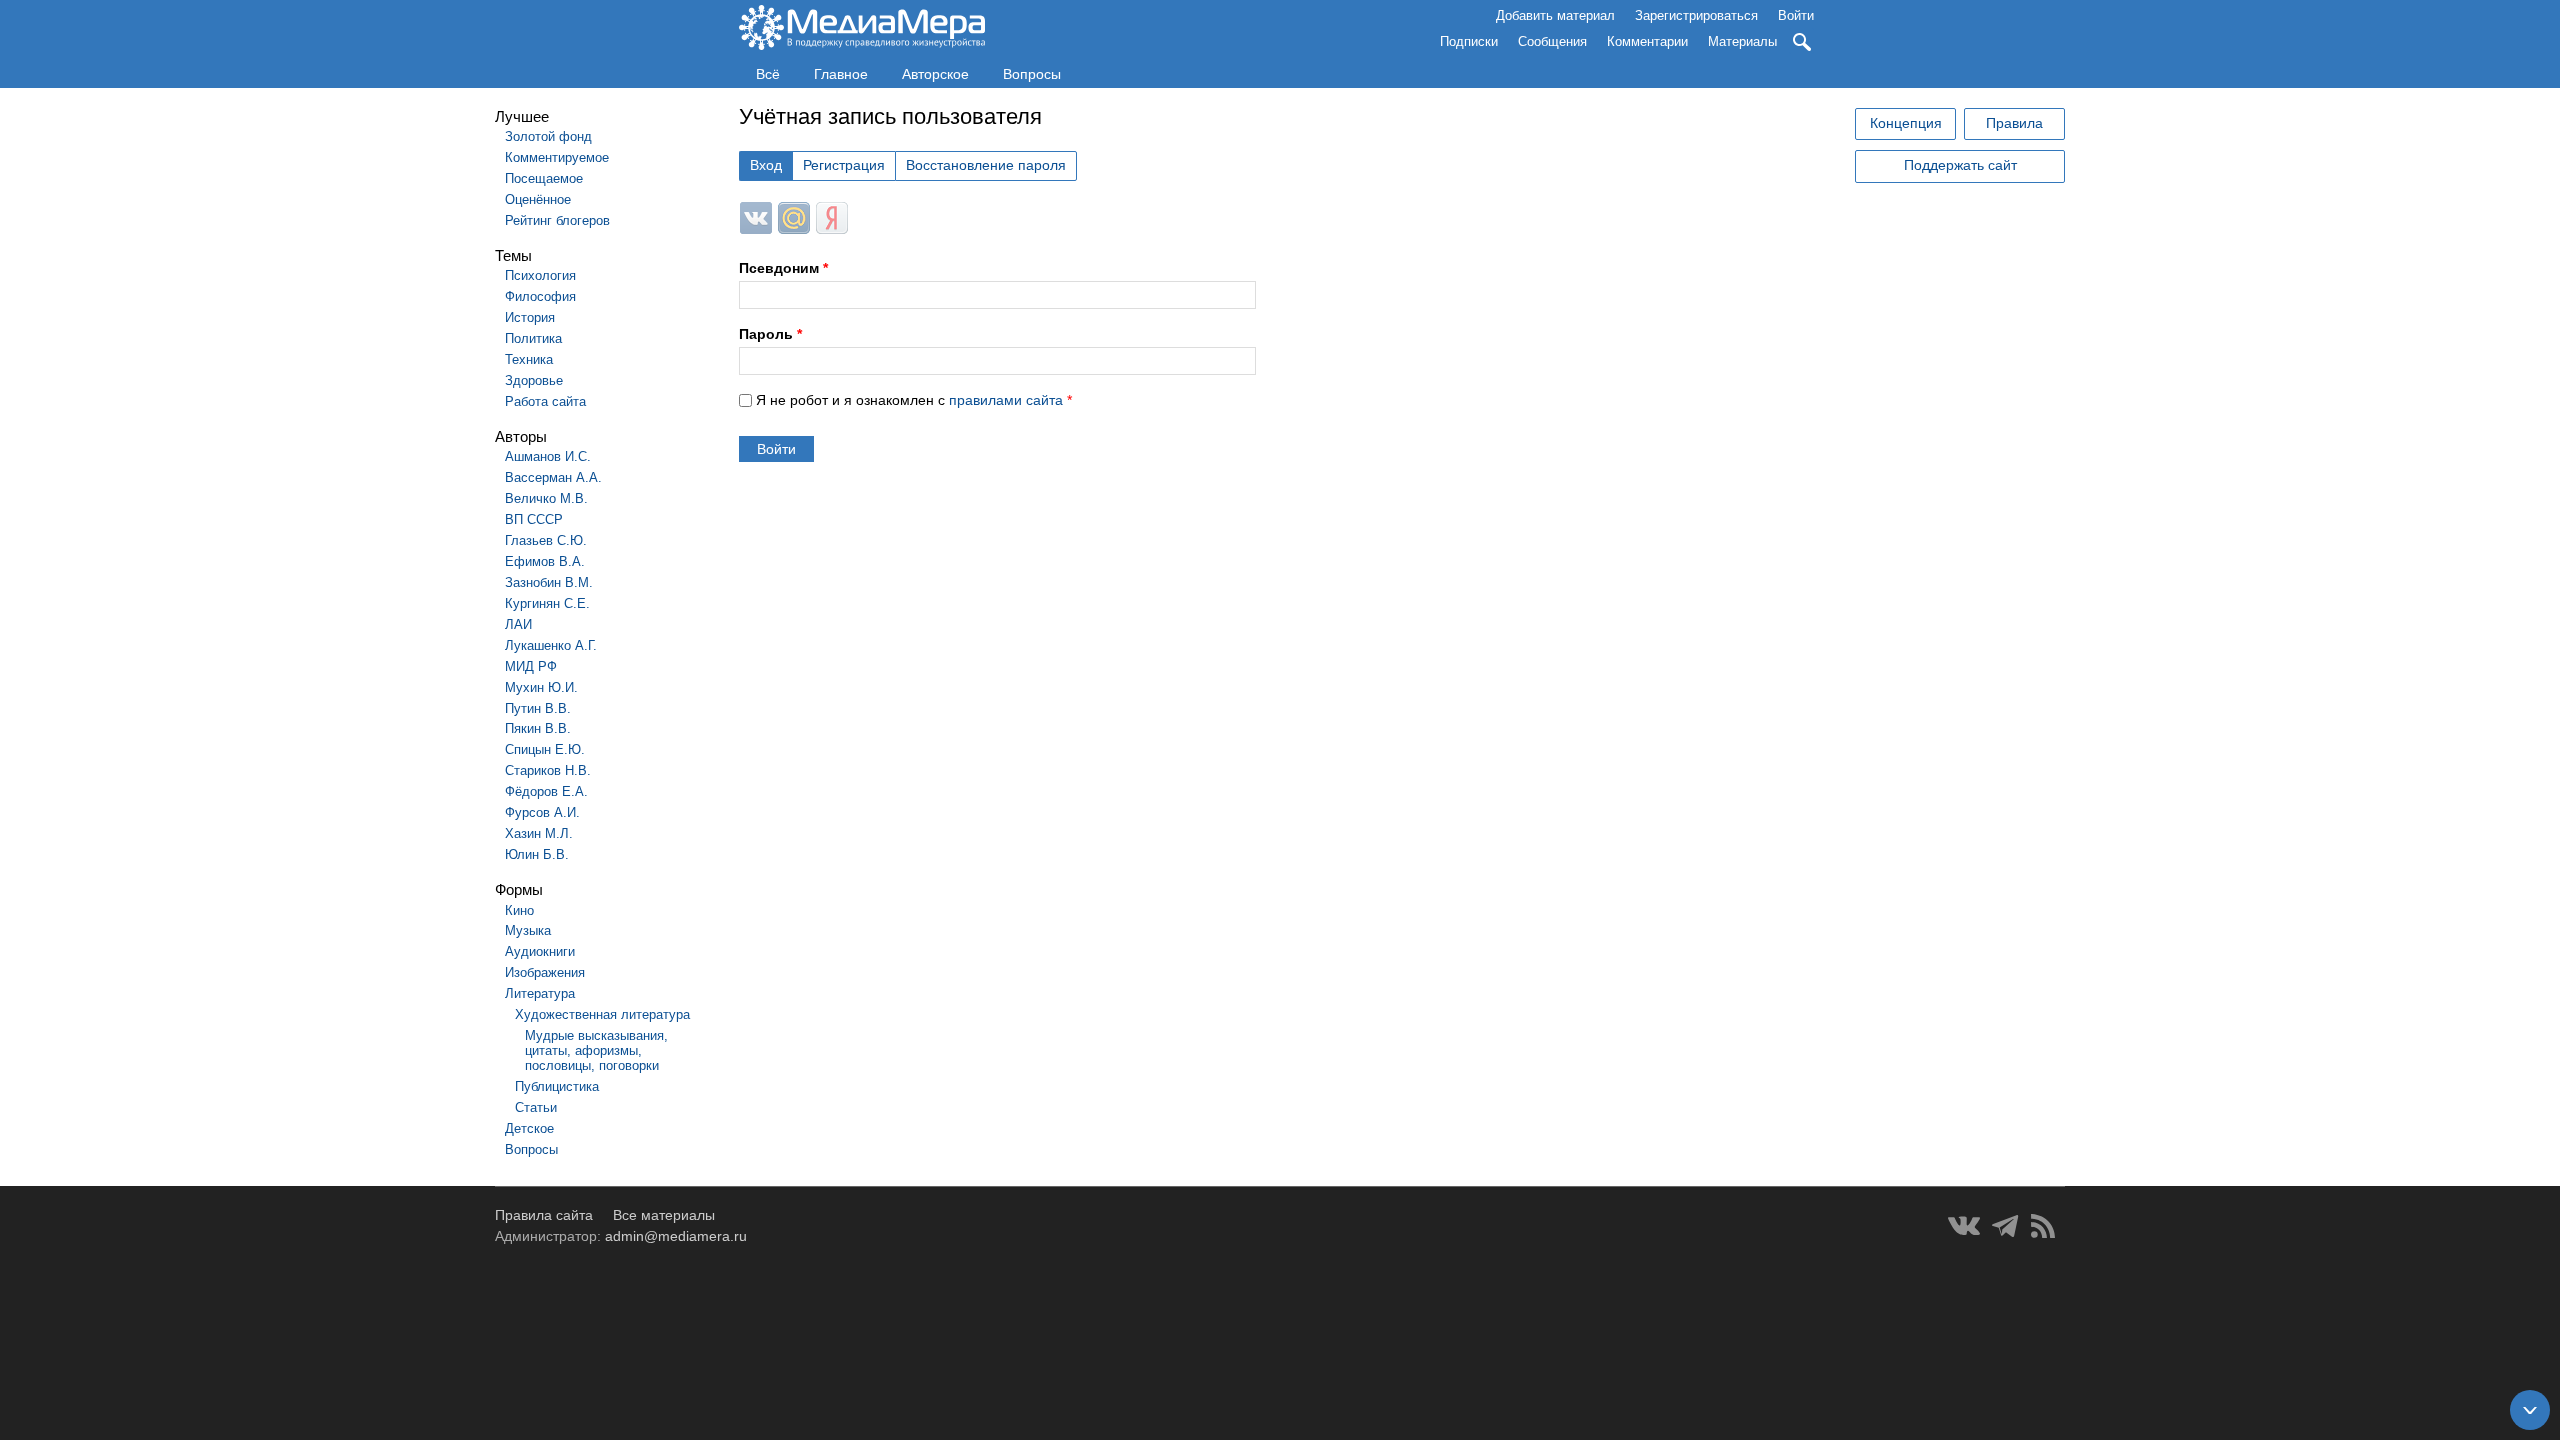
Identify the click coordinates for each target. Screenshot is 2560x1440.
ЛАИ (518, 624)
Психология (540, 275)
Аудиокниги (540, 951)
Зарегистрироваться (1696, 15)
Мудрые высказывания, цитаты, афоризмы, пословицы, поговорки (596, 1050)
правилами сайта (1006, 400)
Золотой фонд (548, 136)
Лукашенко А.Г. (551, 645)
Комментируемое (557, 157)
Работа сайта (545, 401)
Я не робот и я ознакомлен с (914, 400)
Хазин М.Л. (539, 833)
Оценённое (538, 199)
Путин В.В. (538, 708)
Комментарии (1647, 41)
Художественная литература (602, 1014)
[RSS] (2043, 1226)
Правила (2014, 123)
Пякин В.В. (538, 728)
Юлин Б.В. (537, 854)
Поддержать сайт (1960, 165)
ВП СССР (534, 519)
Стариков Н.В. (548, 770)
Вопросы (1032, 74)
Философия (540, 296)
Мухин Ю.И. (541, 687)
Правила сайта (544, 1215)
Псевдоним (783, 268)
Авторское (935, 74)
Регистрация (844, 165)
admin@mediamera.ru (676, 1236)
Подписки (1469, 41)
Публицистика (557, 1086)
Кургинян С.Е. (547, 603)
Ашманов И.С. (548, 456)
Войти (1796, 15)
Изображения (545, 972)
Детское (529, 1128)
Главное (841, 74)
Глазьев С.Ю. (546, 540)
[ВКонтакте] (1964, 1226)
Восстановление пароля (986, 165)
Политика (533, 338)
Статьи (536, 1107)
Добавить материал (1555, 15)
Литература (540, 993)
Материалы (1742, 41)
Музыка (528, 930)
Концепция (1906, 123)
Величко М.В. (546, 498)
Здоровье (534, 380)
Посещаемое (544, 178)
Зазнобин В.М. (549, 582)
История (530, 317)
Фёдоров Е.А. (546, 791)
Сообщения (1552, 41)
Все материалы (664, 1215)
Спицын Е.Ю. (545, 749)
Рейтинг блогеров (557, 220)
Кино (519, 910)
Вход (766, 165)
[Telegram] (2005, 1226)
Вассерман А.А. (553, 477)
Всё (768, 74)
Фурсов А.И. (542, 812)
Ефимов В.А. (545, 561)
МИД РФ (531, 666)
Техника (529, 359)
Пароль (770, 334)
